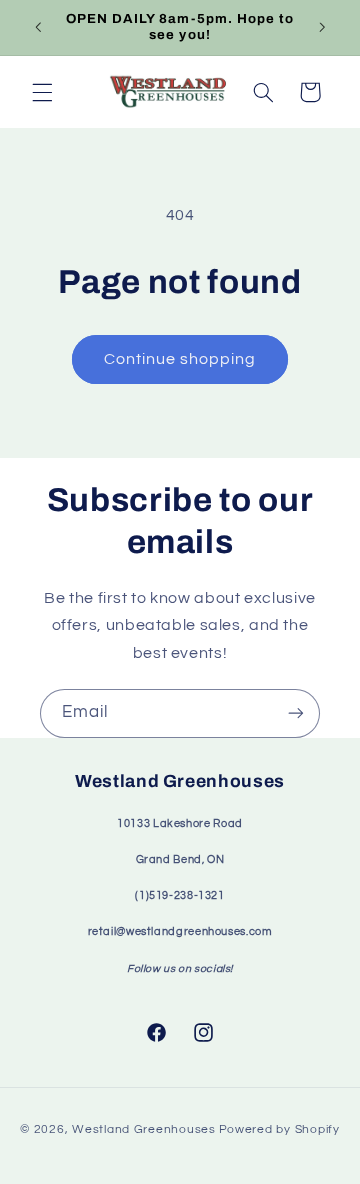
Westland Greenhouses (144, 1129)
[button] (42, 92)
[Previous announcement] (38, 27)
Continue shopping (180, 359)
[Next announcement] (322, 27)
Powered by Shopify (279, 1129)
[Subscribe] (296, 713)
